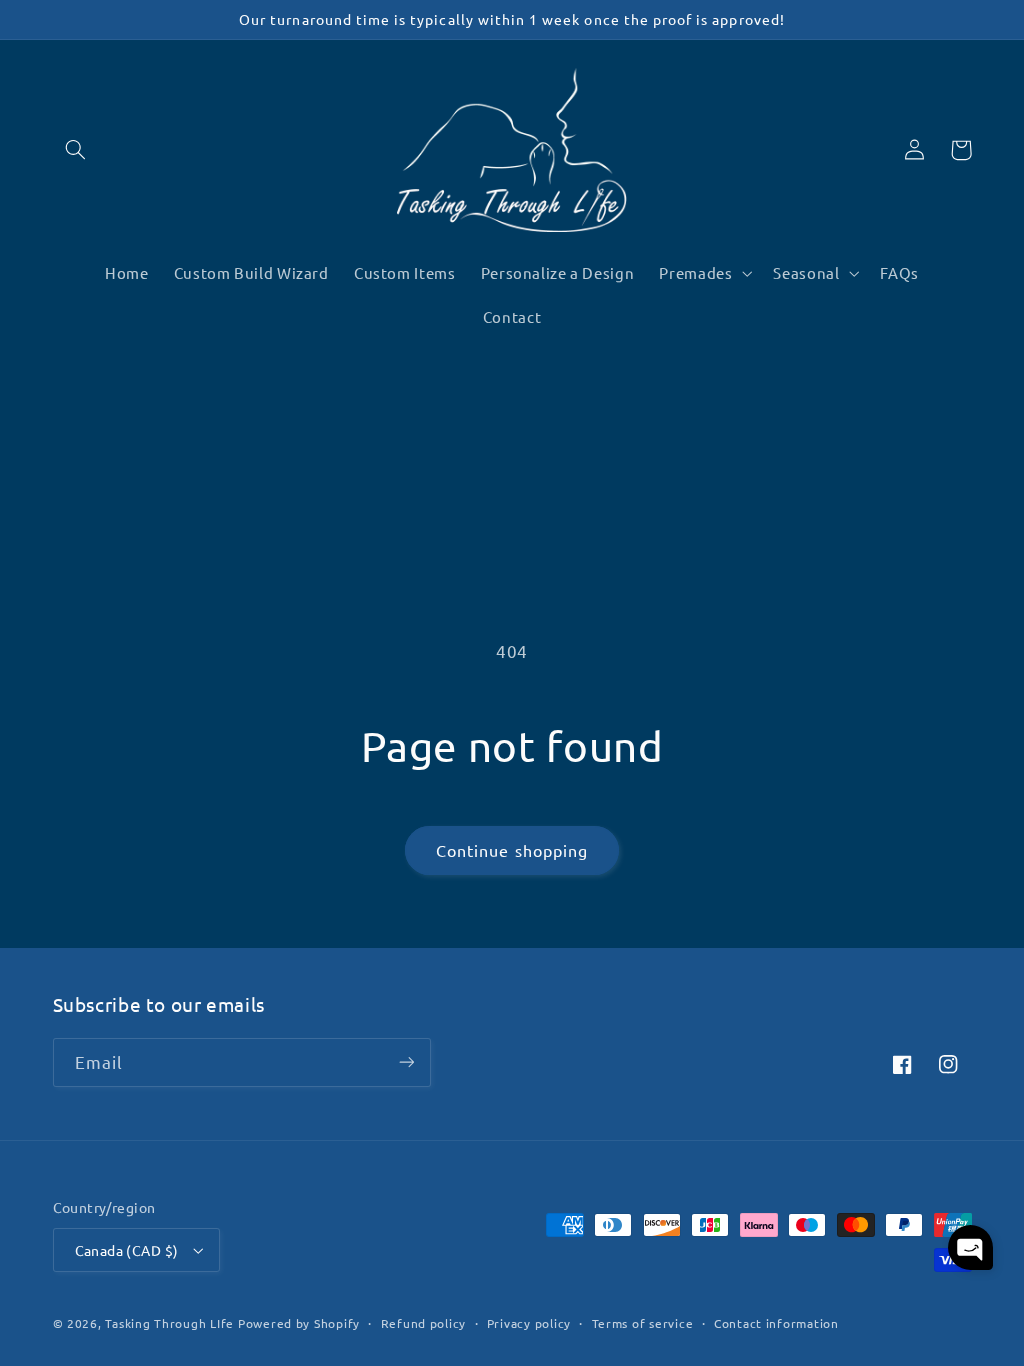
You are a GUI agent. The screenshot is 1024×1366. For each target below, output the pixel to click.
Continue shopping (512, 850)
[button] (76, 150)
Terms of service (643, 1323)
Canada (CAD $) (127, 1250)
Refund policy (424, 1323)
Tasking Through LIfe (169, 1323)
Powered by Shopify (299, 1323)
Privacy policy (529, 1323)
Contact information (776, 1323)
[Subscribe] (406, 1062)
